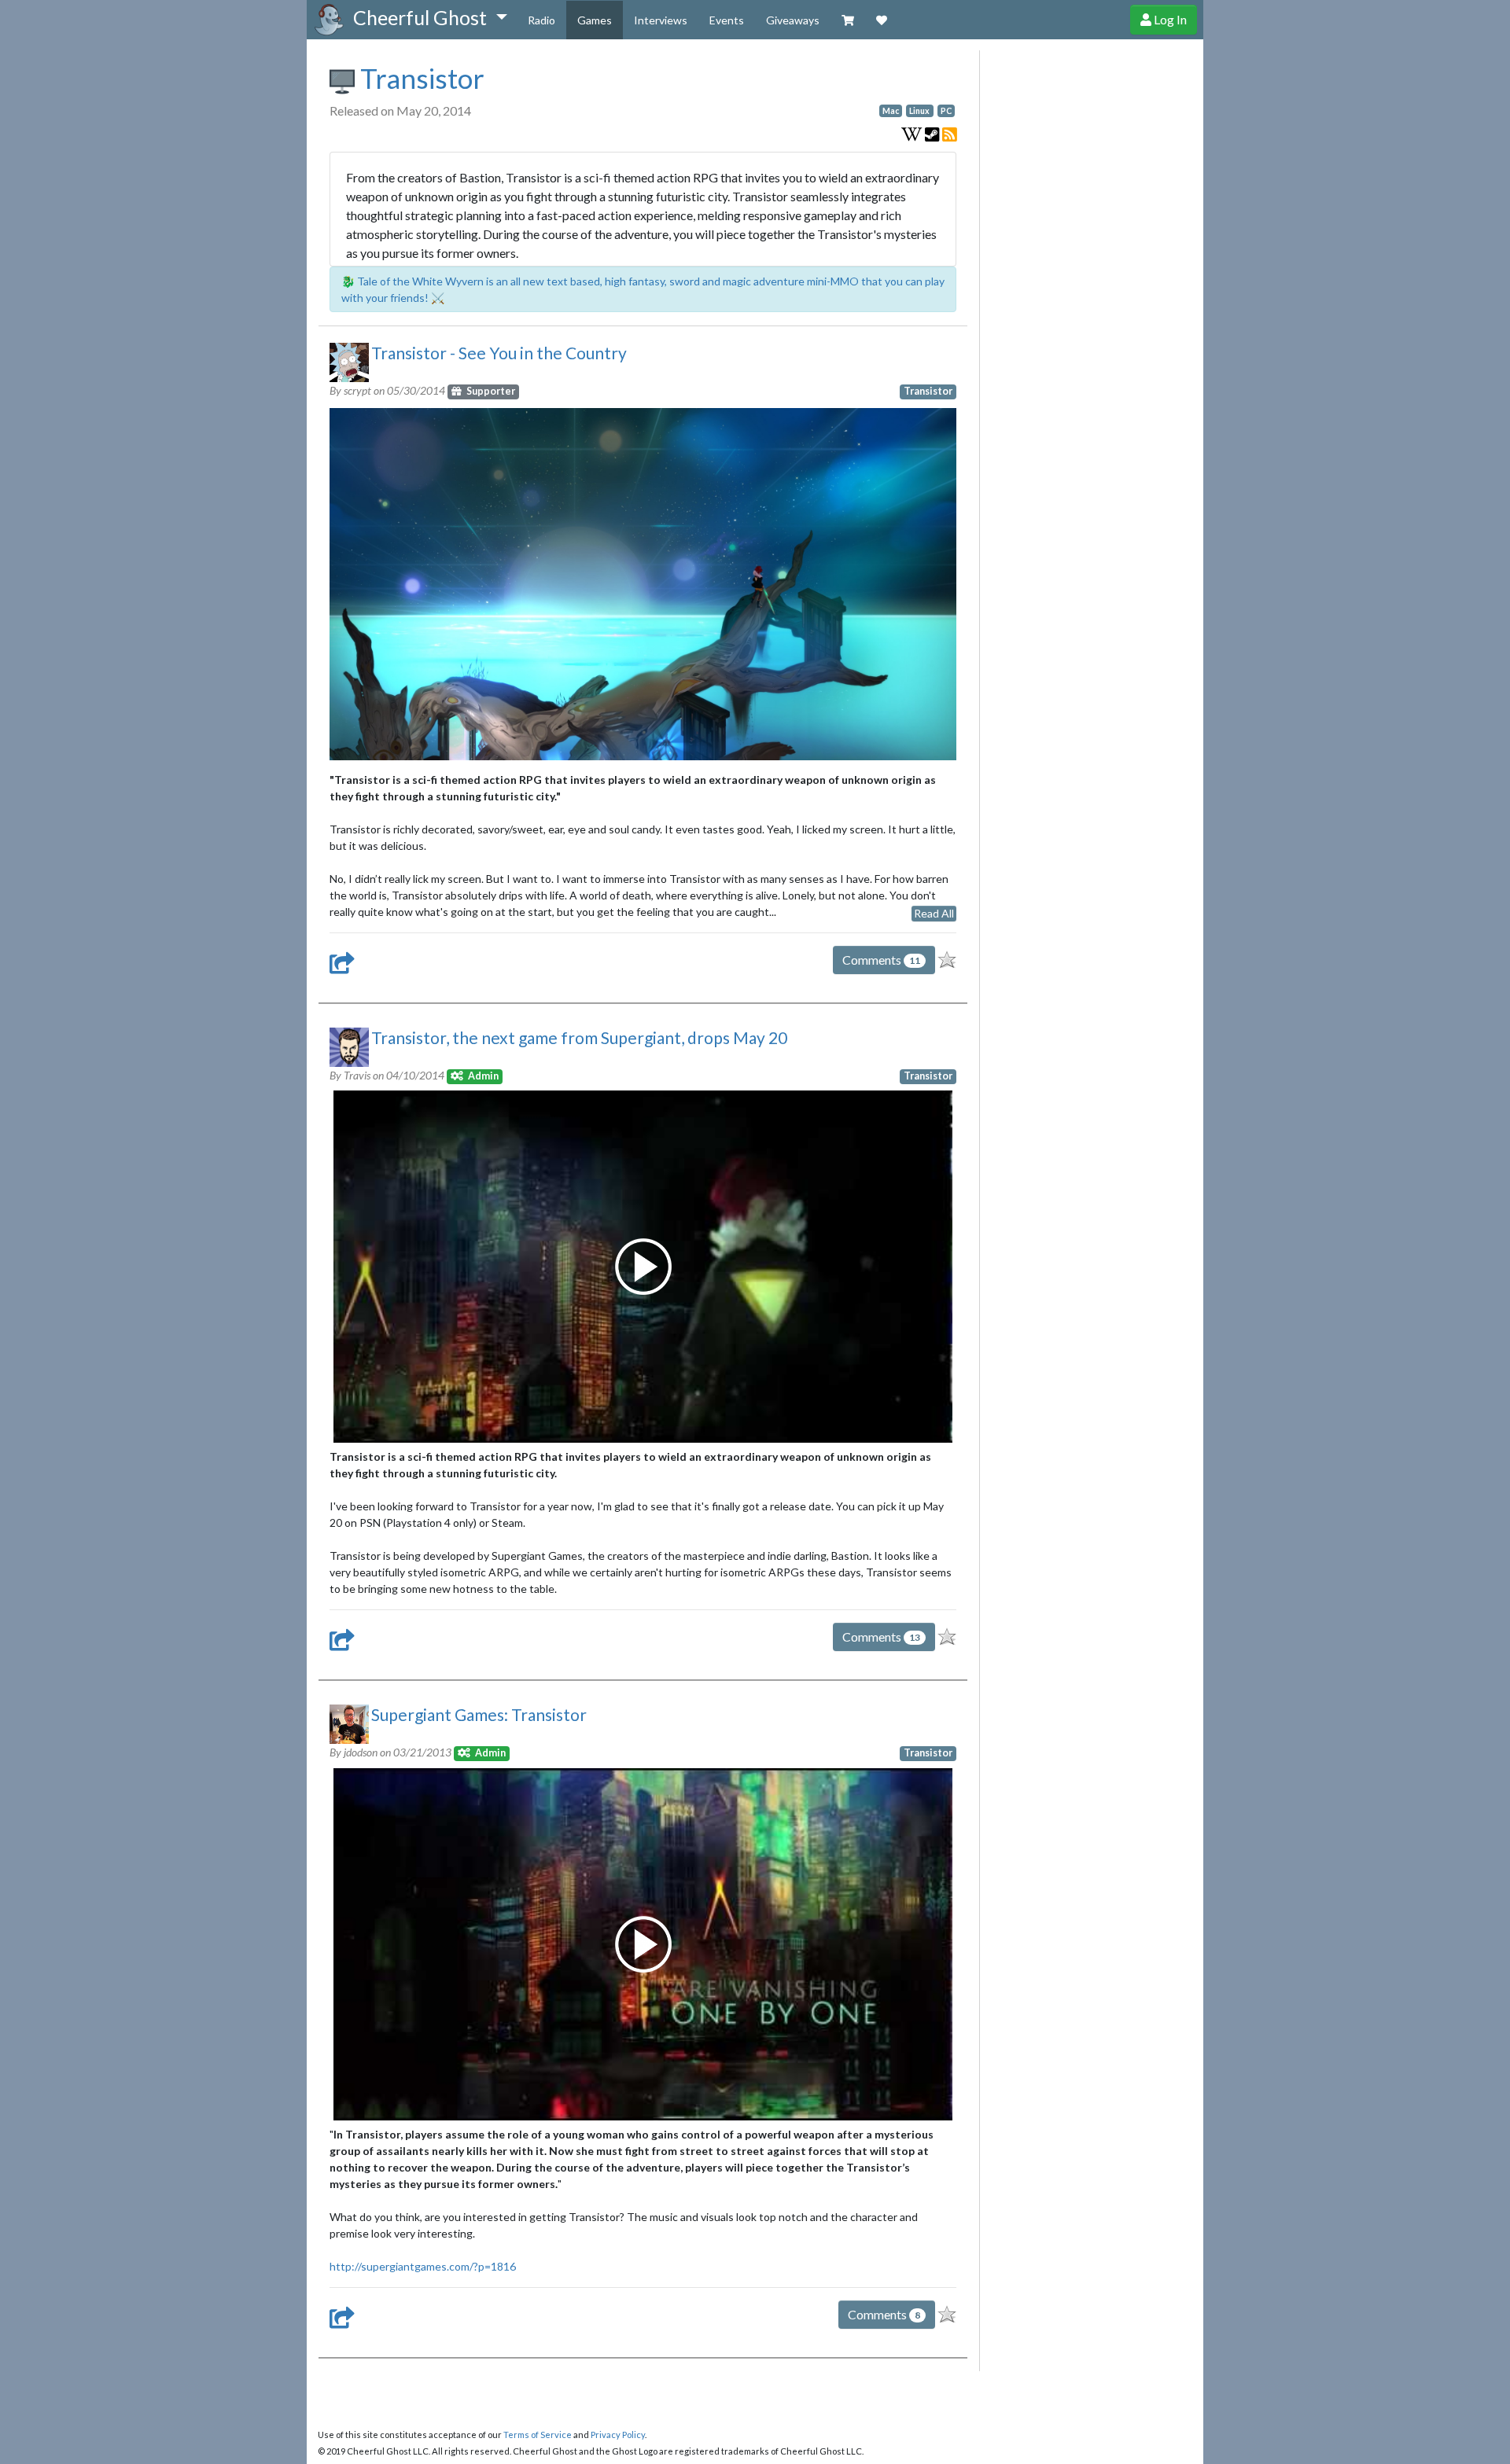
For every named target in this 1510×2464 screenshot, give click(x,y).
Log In (1169, 19)
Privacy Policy (618, 2435)
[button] (430, 18)
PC (946, 111)
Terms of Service (538, 2435)
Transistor (420, 78)
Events (727, 20)
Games (595, 20)
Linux (919, 111)
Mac (891, 111)
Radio (541, 20)
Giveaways (793, 20)
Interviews (661, 20)
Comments (881, 960)
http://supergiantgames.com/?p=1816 (423, 2266)
